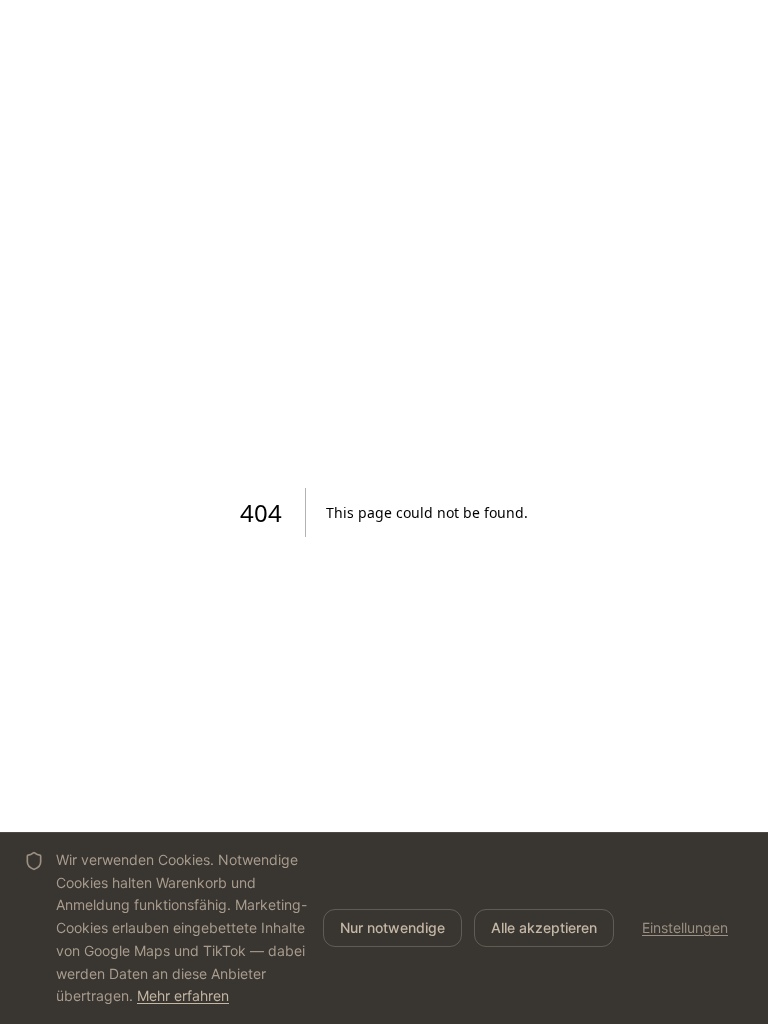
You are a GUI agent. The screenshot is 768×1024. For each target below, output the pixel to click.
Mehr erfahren (183, 995)
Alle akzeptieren (544, 927)
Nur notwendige (392, 927)
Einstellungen (685, 927)
